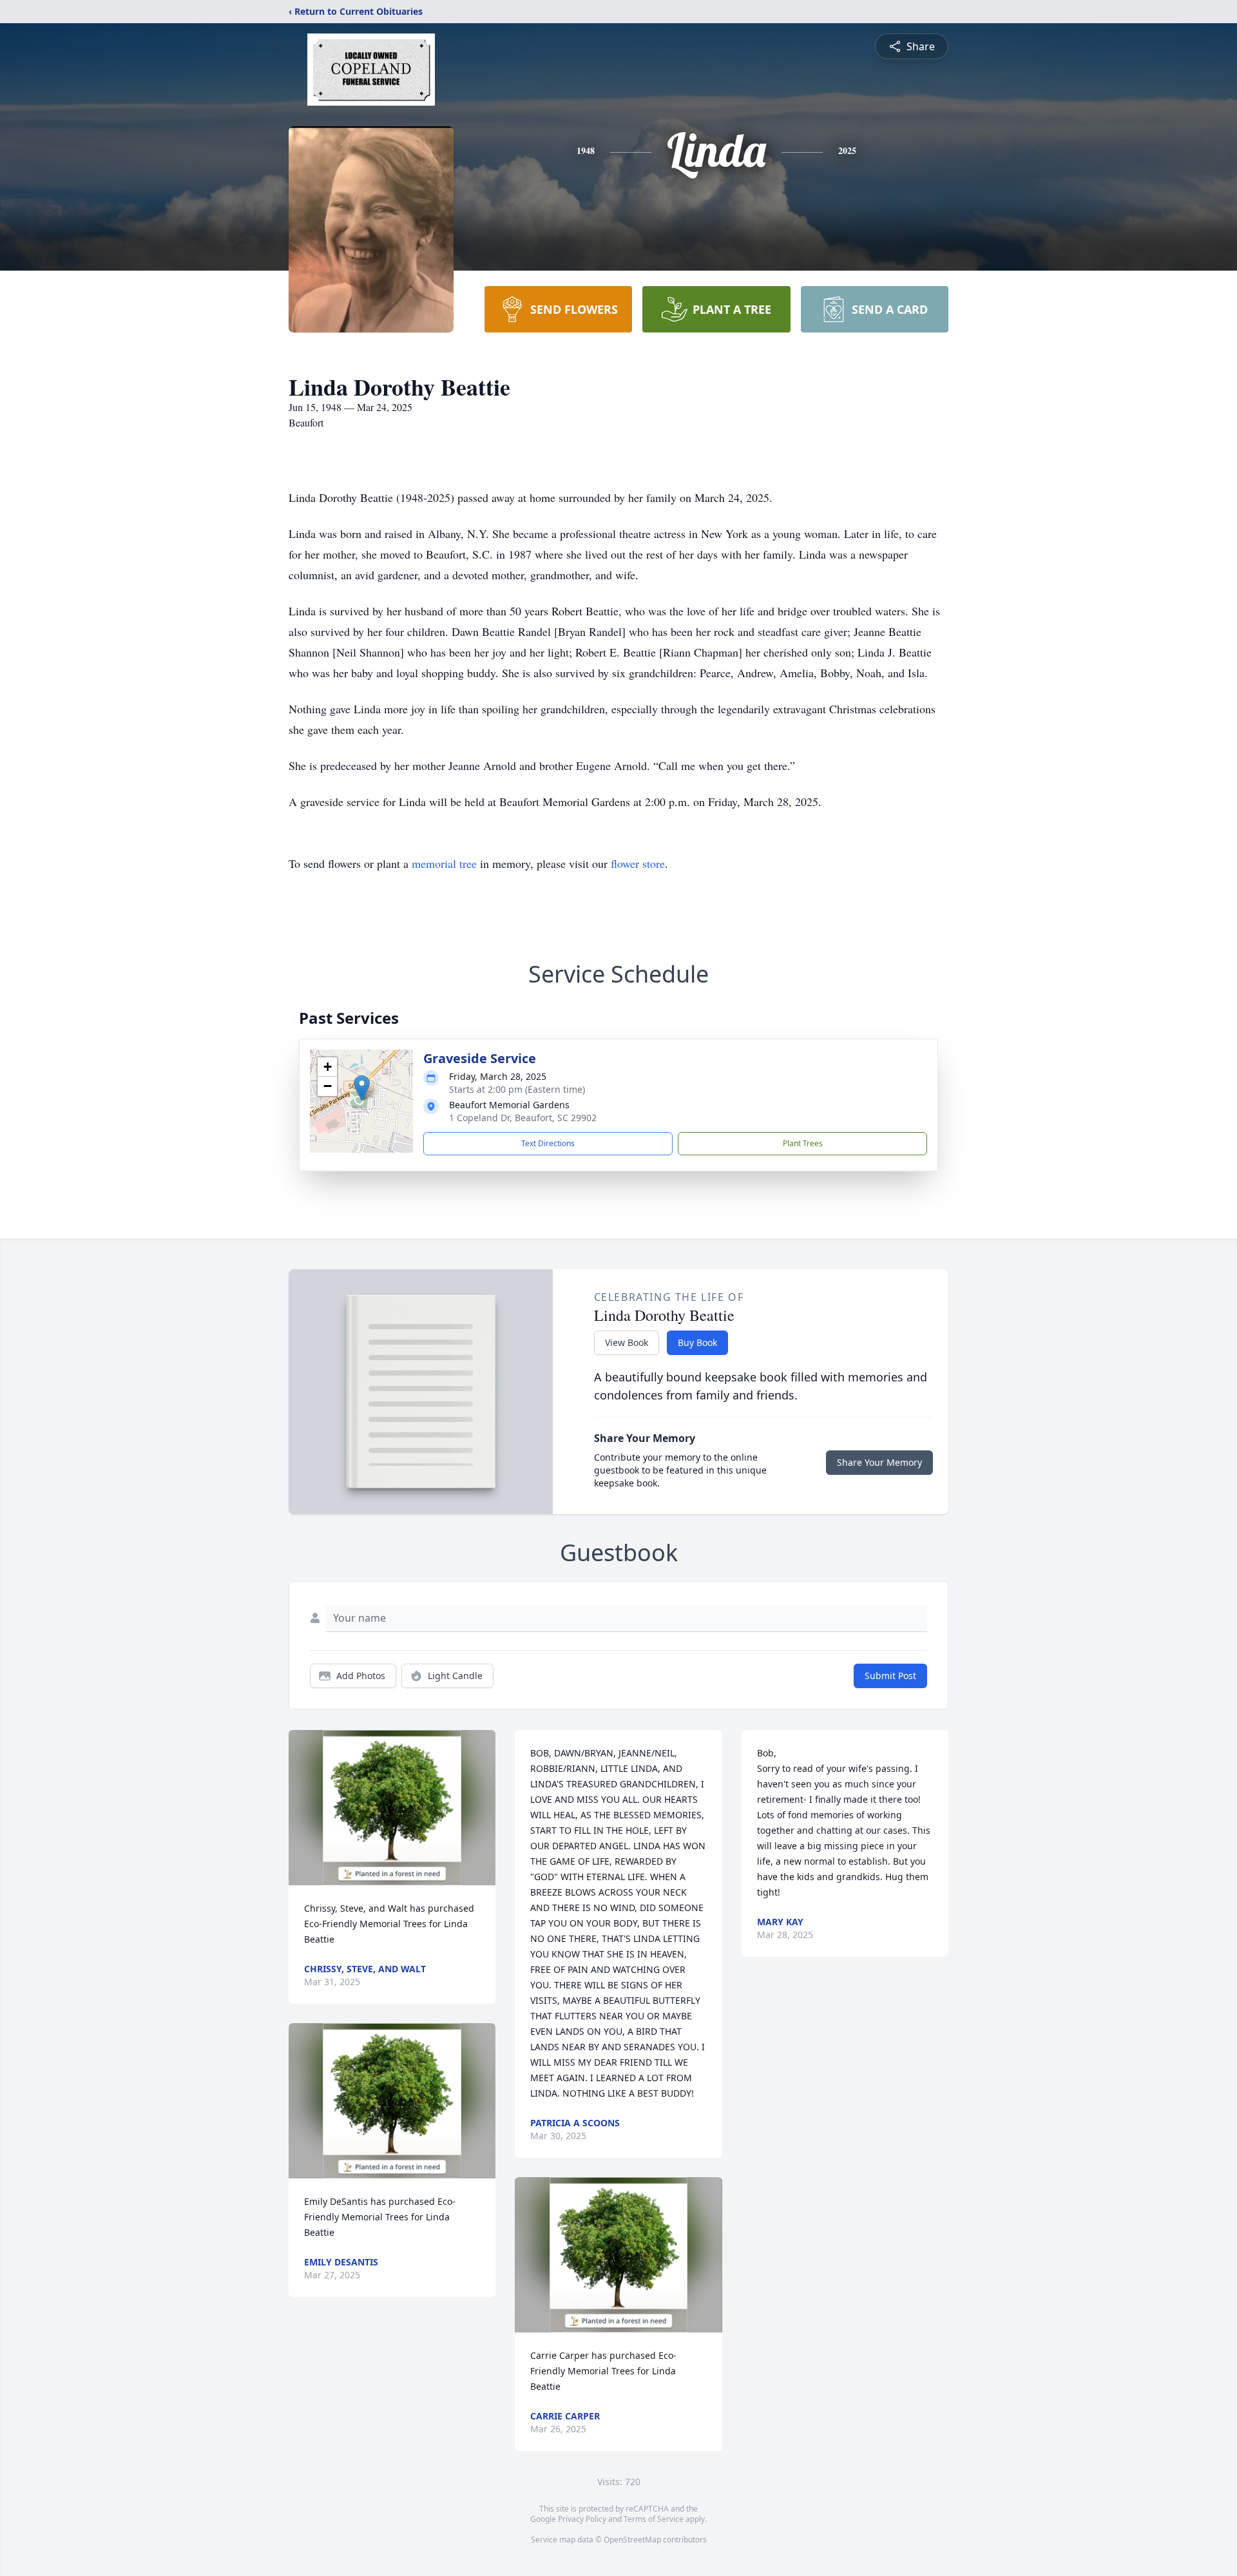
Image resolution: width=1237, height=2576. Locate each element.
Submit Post (890, 1676)
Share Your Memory (879, 1462)
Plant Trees (803, 1143)
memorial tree (444, 863)
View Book (627, 1342)
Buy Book (697, 1342)
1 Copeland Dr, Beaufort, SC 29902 (523, 1118)
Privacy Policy (582, 2519)
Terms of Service (654, 2519)
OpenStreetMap (632, 2540)
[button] (362, 1088)
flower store (638, 863)
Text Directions (548, 1143)
